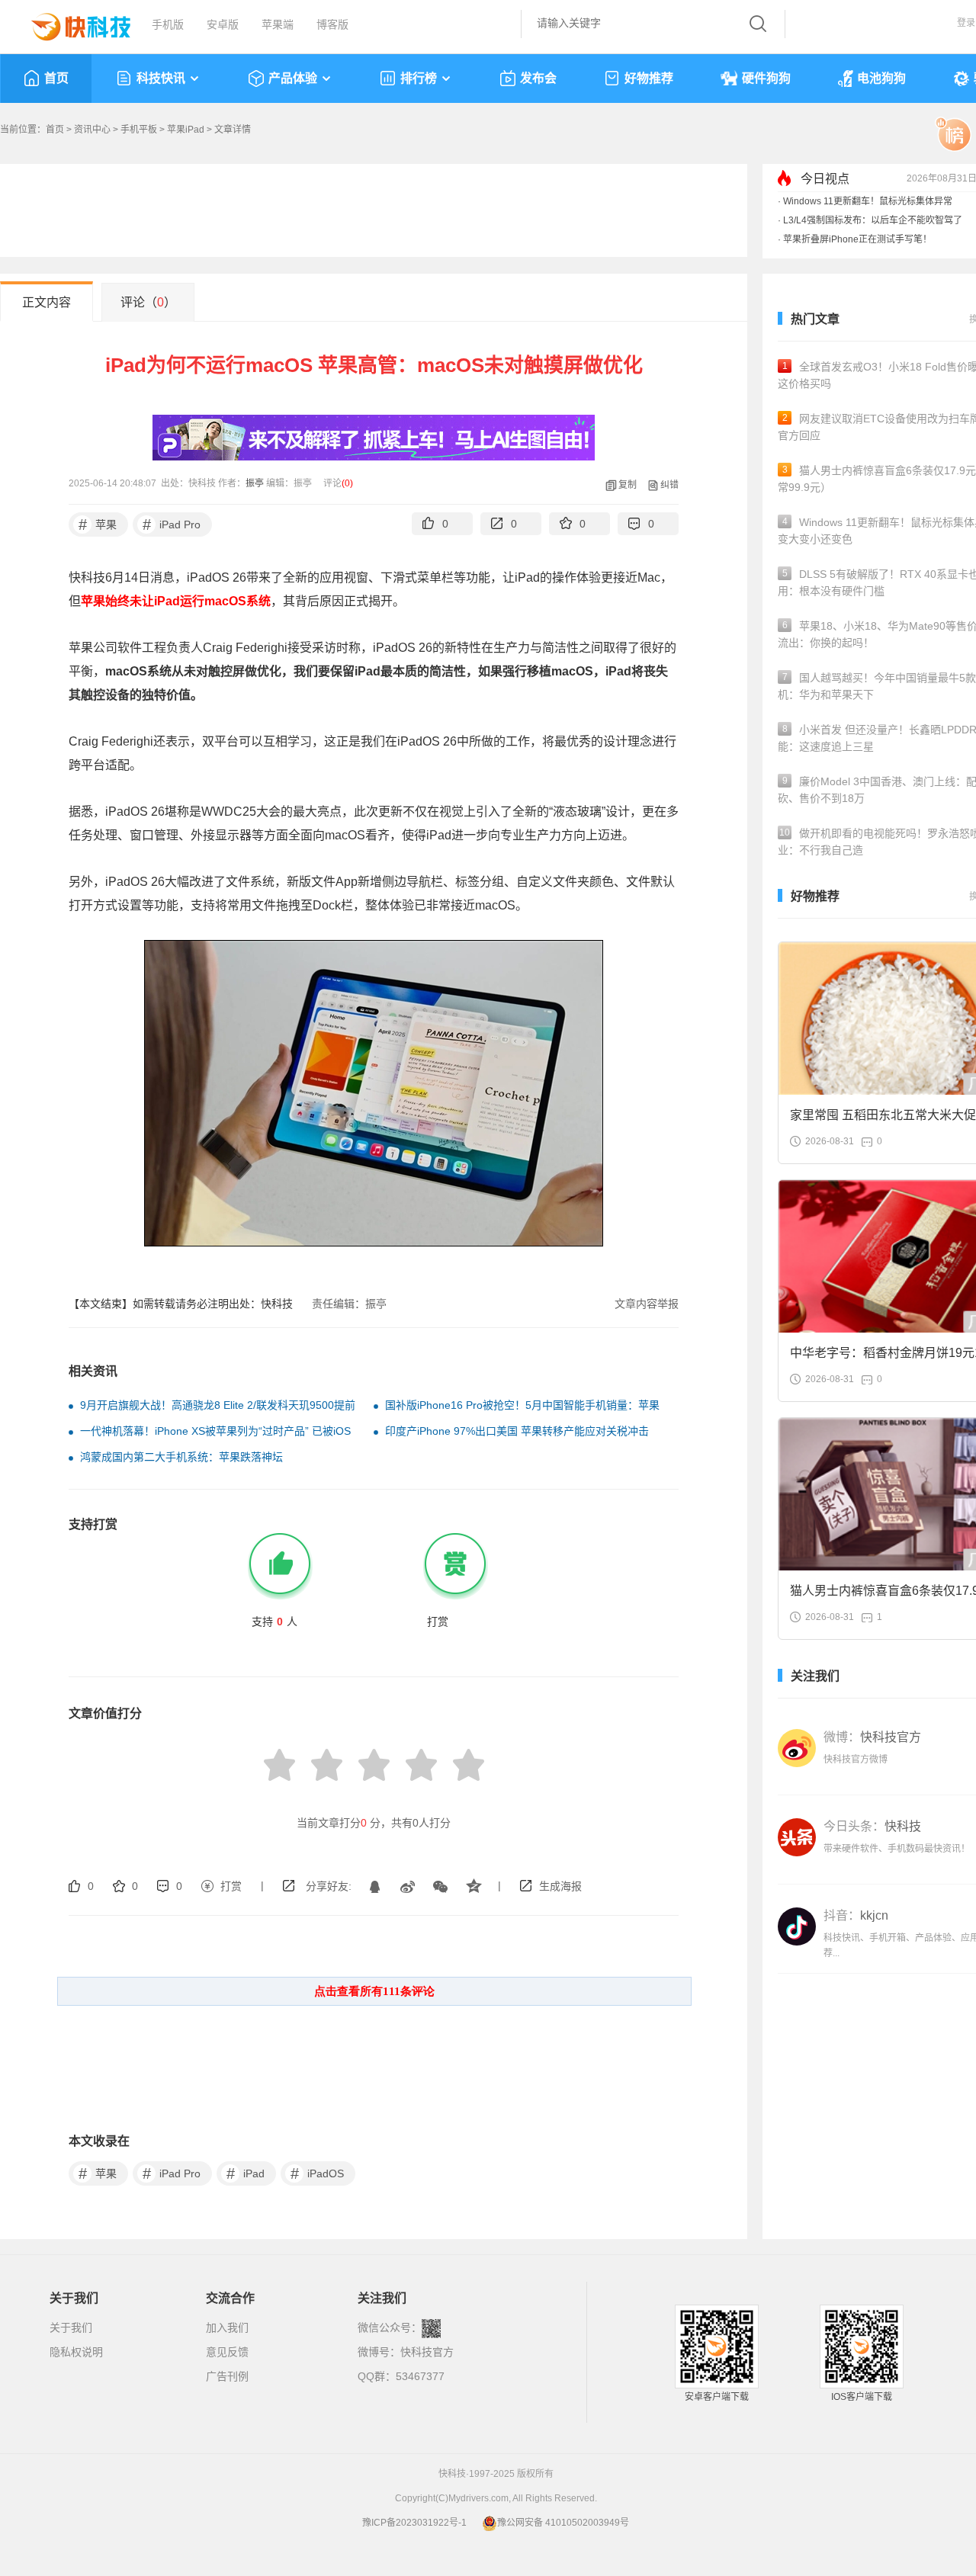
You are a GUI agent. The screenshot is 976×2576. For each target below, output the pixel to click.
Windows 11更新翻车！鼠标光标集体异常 (868, 201)
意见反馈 (227, 2352)
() (347, 483)
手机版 (168, 24)
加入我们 (227, 2327)
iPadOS (318, 2173)
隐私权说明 (76, 2352)
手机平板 (139, 130)
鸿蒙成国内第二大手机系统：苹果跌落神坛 (181, 1457)
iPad (246, 2173)
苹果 (98, 525)
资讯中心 (92, 130)
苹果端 (278, 24)
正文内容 (47, 302)
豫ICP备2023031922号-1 (414, 2523)
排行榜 (419, 78)
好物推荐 (649, 78)
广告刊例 (227, 2376)
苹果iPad (186, 130)
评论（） (148, 302)
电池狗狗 (881, 78)
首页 (56, 78)
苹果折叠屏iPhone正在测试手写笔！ (857, 239)
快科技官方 (427, 2352)
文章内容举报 (647, 1304)
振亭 (255, 483)
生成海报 (560, 1886)
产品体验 (293, 78)
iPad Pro (172, 525)
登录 (966, 23)
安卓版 (223, 24)
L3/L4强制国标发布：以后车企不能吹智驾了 (873, 220)
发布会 (538, 78)
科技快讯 (161, 78)
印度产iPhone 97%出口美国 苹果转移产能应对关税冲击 (517, 1431)
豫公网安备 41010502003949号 (563, 2523)
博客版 (332, 24)
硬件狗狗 (766, 78)
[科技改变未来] (70, 23)
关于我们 (71, 2327)
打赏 (231, 1886)
